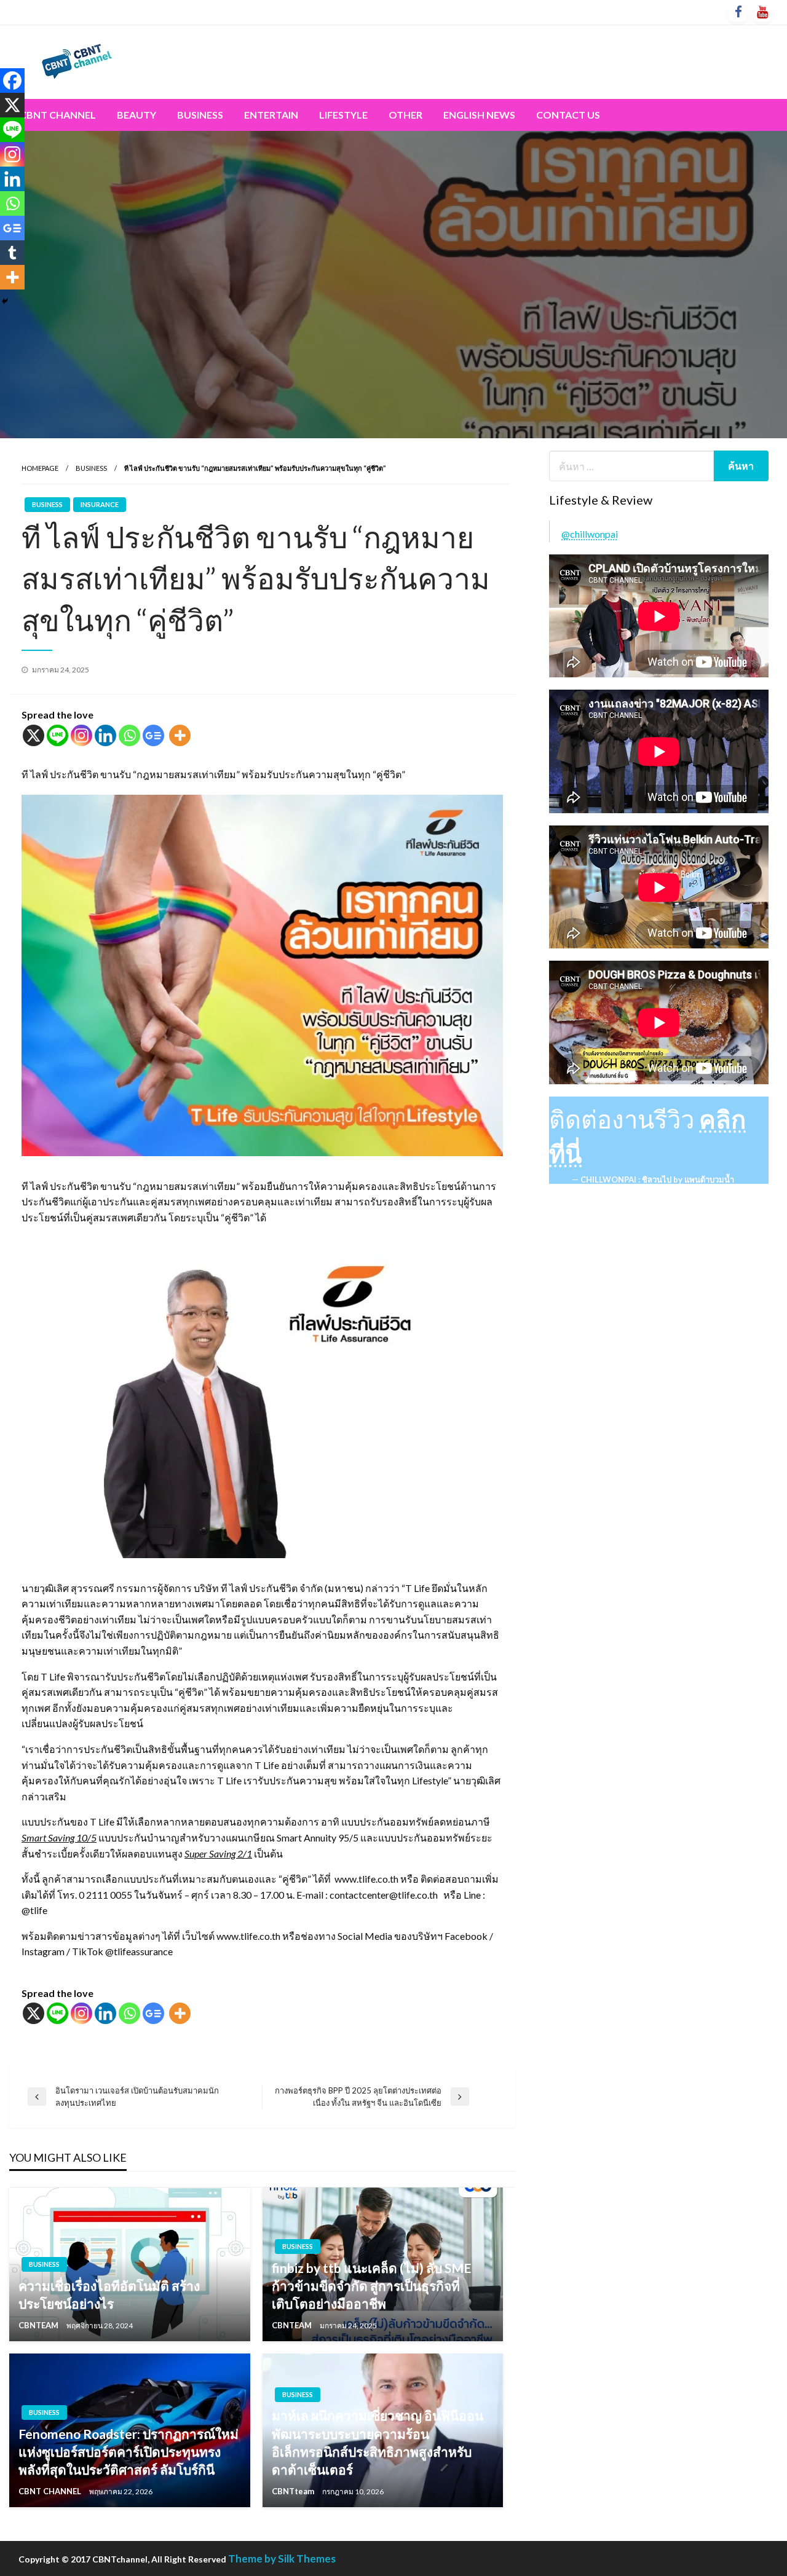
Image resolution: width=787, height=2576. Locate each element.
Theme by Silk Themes (282, 2558)
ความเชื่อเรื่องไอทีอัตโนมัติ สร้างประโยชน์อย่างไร (109, 2294)
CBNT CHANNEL (51, 2491)
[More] (180, 735)
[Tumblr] (12, 253)
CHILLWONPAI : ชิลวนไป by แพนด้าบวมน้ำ (657, 1180)
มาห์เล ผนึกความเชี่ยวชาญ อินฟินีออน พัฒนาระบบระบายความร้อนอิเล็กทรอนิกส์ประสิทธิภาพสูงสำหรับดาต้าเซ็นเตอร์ (378, 2442)
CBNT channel (58, 115)
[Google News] (153, 735)
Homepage (40, 468)
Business (200, 115)
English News (479, 115)
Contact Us (568, 115)
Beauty (136, 115)
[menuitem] (58, 115)
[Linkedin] (105, 735)
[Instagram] (81, 735)
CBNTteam (294, 2491)
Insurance (100, 504)
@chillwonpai (590, 534)
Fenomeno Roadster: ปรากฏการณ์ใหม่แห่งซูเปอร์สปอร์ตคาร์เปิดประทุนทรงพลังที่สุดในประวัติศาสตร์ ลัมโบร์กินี (129, 2452)
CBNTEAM (39, 2325)
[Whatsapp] (129, 735)
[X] (34, 735)
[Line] (57, 735)
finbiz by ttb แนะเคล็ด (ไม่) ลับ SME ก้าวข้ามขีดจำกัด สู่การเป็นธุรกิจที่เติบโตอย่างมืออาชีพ (371, 2286)
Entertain (271, 115)
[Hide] (5, 301)
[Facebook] (12, 81)
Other (405, 115)
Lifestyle (343, 115)
